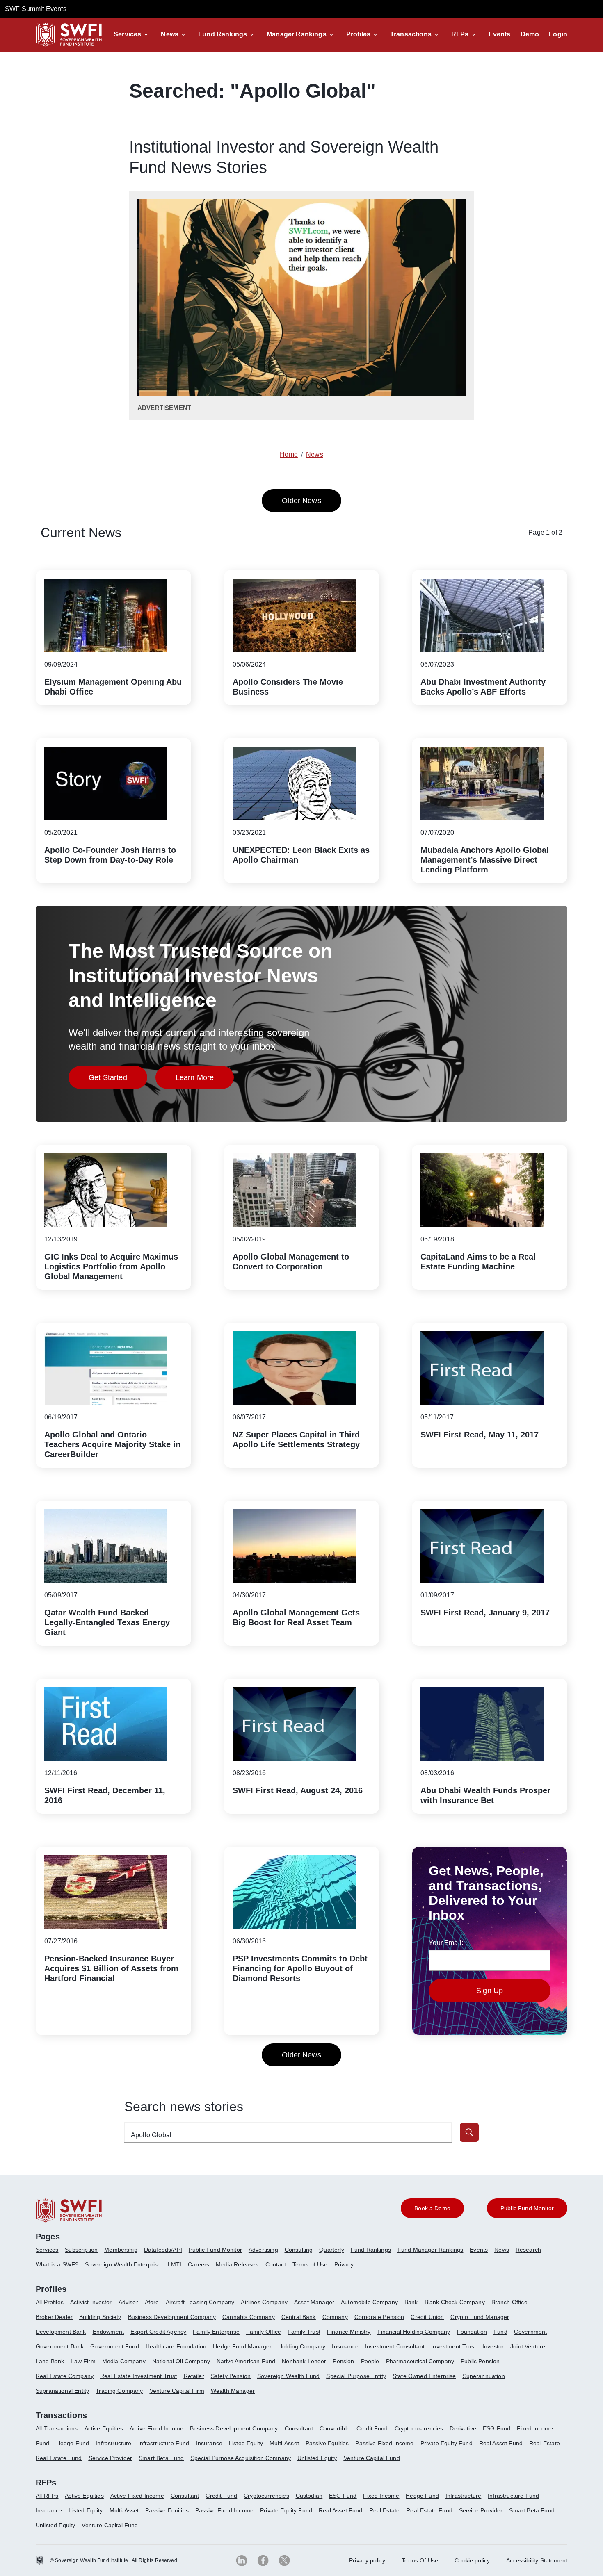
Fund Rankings (223, 34)
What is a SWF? (57, 2264)
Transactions (411, 34)
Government (531, 2332)
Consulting (299, 2250)
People (370, 2361)
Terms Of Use (420, 2560)
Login (558, 34)
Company (335, 2317)
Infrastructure (113, 2443)
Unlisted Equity (317, 2458)
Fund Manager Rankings (430, 2250)
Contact (276, 2264)
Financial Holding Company (414, 2332)
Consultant (299, 2428)
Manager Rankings (297, 34)
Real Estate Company (65, 2376)
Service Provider (111, 2458)
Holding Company (302, 2346)
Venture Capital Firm (177, 2391)
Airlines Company (264, 2302)
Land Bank (50, 2361)
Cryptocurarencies (419, 2428)
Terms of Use (310, 2264)
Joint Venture (528, 2346)
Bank (411, 2302)
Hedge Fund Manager (242, 2346)
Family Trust (304, 2332)
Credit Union (427, 2317)
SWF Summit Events (36, 9)
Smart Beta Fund (161, 2458)
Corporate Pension (379, 2317)
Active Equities (104, 2428)
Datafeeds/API (163, 2250)
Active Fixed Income (156, 2428)
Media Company (124, 2361)
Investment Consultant (395, 2346)
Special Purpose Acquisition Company (241, 2458)
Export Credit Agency (158, 2332)
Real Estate (545, 2443)
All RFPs (47, 2496)
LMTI (175, 2264)
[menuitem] (50, 2253)
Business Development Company (172, 2317)
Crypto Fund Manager (480, 2317)
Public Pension (480, 2361)
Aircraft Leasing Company (200, 2302)
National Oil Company (181, 2361)
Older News (301, 501)
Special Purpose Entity (356, 2376)
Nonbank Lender (304, 2361)
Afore (152, 2302)
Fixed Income (535, 2428)
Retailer (194, 2376)
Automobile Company (369, 2302)
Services (127, 34)
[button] (132, 34)
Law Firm (83, 2361)
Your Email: (446, 1943)
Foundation (472, 2332)
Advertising (263, 2250)
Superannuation (484, 2376)
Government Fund (114, 2346)
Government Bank (60, 2346)
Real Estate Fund (59, 2458)
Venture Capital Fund (372, 2458)
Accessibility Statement (537, 2560)
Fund (500, 2332)
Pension (343, 2361)
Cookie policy (472, 2560)
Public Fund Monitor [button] (527, 2208)
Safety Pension (231, 2376)
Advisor (128, 2302)
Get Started (118, 1080)
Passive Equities (327, 2443)
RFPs (460, 34)
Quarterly (331, 2250)
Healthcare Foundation (176, 2346)
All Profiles (50, 2302)
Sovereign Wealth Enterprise (123, 2264)
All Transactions (57, 2428)
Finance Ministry (349, 2332)
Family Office (264, 2332)
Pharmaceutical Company (420, 2361)
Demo (530, 34)
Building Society (100, 2317)
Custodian (309, 2496)
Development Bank (61, 2332)
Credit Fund (372, 2428)
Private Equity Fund (447, 2443)
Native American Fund (246, 2361)
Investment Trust (453, 2346)
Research (528, 2250)
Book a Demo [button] (432, 2208)
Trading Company (119, 2391)
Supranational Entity (62, 2391)
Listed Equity (246, 2443)
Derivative (463, 2428)
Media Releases (237, 2264)
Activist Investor (91, 2302)
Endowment (108, 2332)
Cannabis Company (249, 2317)
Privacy (344, 2264)
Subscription (81, 2250)
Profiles (358, 34)
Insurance (345, 2346)
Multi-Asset (284, 2443)
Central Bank (299, 2317)
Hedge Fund (73, 2443)
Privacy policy (367, 2560)
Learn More (205, 1080)
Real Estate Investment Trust (138, 2376)
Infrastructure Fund (164, 2443)
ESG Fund (497, 2428)
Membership (121, 2250)
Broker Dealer (54, 2317)
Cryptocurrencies (266, 2496)
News (170, 34)
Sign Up (490, 1991)
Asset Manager (314, 2302)
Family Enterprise (216, 2332)
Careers (199, 2264)
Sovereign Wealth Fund (288, 2376)
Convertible (335, 2428)
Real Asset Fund (501, 2443)
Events (500, 34)
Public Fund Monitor (215, 2250)
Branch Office (509, 2302)
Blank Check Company (455, 2302)
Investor (493, 2346)
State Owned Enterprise (424, 2376)
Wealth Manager (233, 2391)
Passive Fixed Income (384, 2443)
